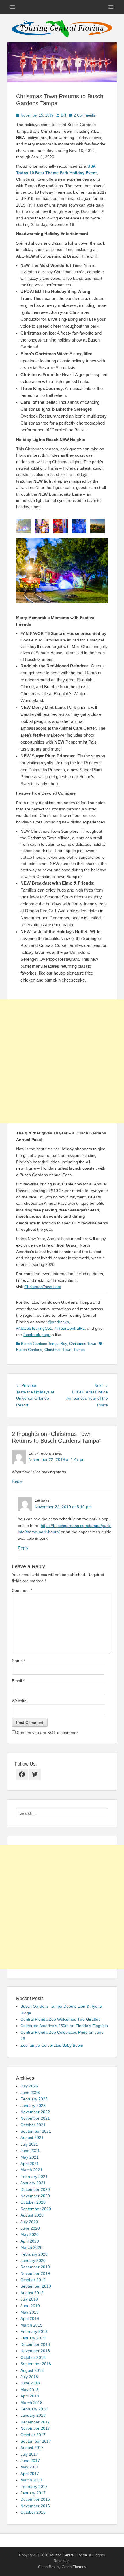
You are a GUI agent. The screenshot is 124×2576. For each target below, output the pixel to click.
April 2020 (30, 2241)
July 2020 (29, 2222)
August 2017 (32, 2448)
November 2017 (35, 2428)
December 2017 (35, 2422)
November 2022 (35, 2112)
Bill (63, 115)
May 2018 (30, 2390)
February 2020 (34, 2254)
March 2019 (31, 2325)
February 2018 (34, 2409)
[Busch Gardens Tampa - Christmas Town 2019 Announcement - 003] (42, 526)
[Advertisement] (62, 1061)
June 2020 (30, 2228)
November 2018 (35, 2351)
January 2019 (33, 2338)
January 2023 (33, 2106)
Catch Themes (74, 2567)
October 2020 (33, 2202)
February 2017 (34, 2487)
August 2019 (32, 2293)
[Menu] (12, 7)
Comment (22, 1590)
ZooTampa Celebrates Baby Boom (52, 2045)
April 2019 (30, 2318)
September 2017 (36, 2441)
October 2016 (33, 2512)
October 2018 (33, 2357)
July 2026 (29, 2086)
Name (19, 1661)
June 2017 (30, 2461)
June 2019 (30, 2306)
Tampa (79, 1350)
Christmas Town (83, 1344)
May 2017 (30, 2467)
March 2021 (31, 2170)
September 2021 (36, 2131)
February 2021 (34, 2177)
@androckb (58, 1322)
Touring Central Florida (68, 2555)
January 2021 (33, 2183)
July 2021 (29, 2144)
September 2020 (36, 2209)
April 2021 (30, 2164)
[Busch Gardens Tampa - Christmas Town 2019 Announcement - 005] (97, 526)
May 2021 (30, 2157)
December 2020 (35, 2189)
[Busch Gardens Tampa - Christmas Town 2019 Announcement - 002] (79, 526)
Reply (17, 1481)
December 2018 (35, 2344)
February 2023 (34, 2099)
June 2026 (30, 2093)
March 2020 (31, 2247)
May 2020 (30, 2234)
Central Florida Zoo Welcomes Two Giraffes (60, 2019)
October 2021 (33, 2125)
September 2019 (36, 2286)
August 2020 (32, 2215)
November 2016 (35, 2506)
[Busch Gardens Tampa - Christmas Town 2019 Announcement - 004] (61, 526)
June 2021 (30, 2151)
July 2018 (29, 2377)
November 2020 (35, 2196)
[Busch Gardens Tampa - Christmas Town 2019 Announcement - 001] (24, 526)
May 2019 (30, 2312)
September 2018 (36, 2364)
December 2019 (35, 2267)
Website (19, 1701)
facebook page (37, 1335)
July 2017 (29, 2454)
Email (18, 1681)
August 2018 (32, 2370)
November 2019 (35, 2273)
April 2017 (30, 2474)
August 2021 (32, 2138)
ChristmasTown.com (43, 1287)
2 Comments (84, 115)
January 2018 (33, 2415)
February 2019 (34, 2331)
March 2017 (31, 2480)
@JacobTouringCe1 (34, 1328)
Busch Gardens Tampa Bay (44, 1344)
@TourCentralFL (70, 1328)
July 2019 (29, 2299)
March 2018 (31, 2403)
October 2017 (33, 2435)
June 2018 (30, 2383)
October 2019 (33, 2280)
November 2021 (35, 2118)
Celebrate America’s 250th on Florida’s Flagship (64, 2026)
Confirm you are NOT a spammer (47, 1733)
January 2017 (33, 2493)
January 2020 (33, 2260)
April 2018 (30, 2396)
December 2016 (35, 2499)
